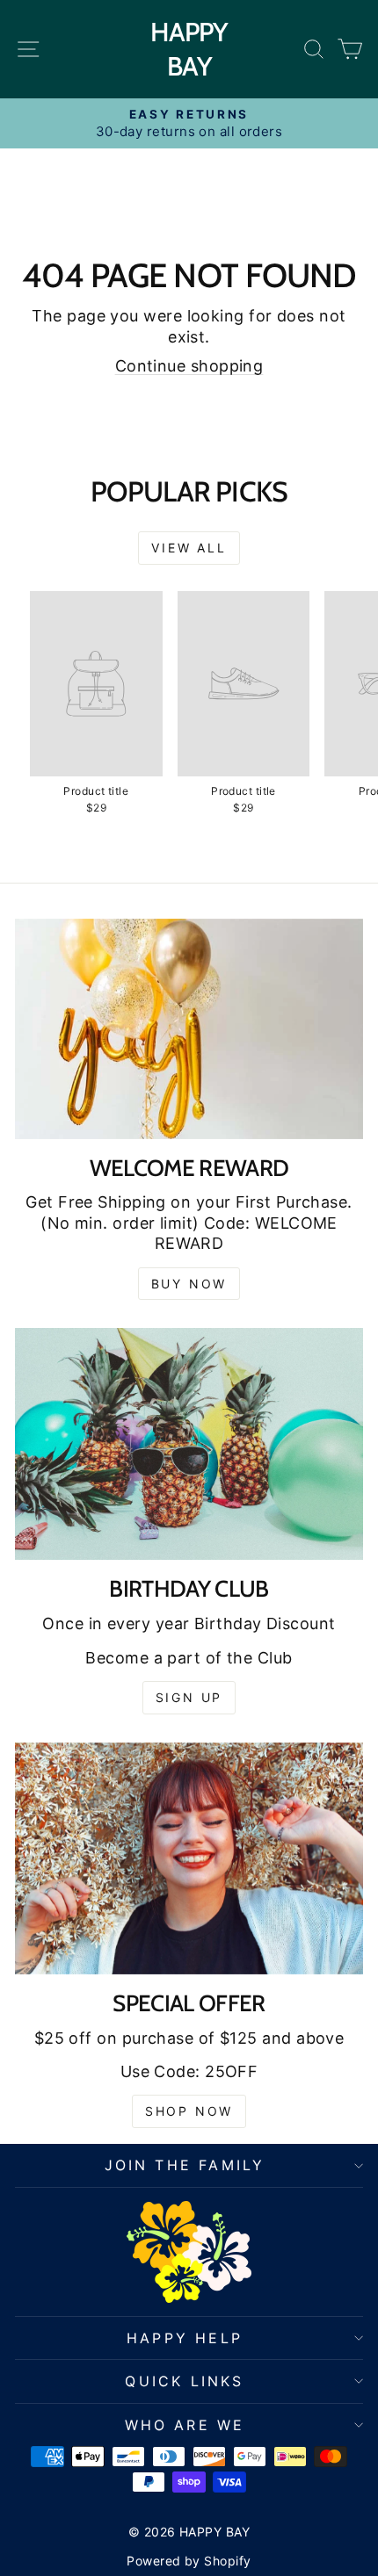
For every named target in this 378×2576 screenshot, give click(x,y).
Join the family (185, 2165)
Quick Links (184, 2381)
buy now (189, 1284)
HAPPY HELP (185, 2338)
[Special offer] (189, 1858)
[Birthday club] (189, 1444)
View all (189, 548)
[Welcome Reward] (189, 1029)
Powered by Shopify (189, 2561)
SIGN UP (189, 1697)
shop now (189, 2111)
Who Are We (185, 2425)
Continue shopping (189, 366)
